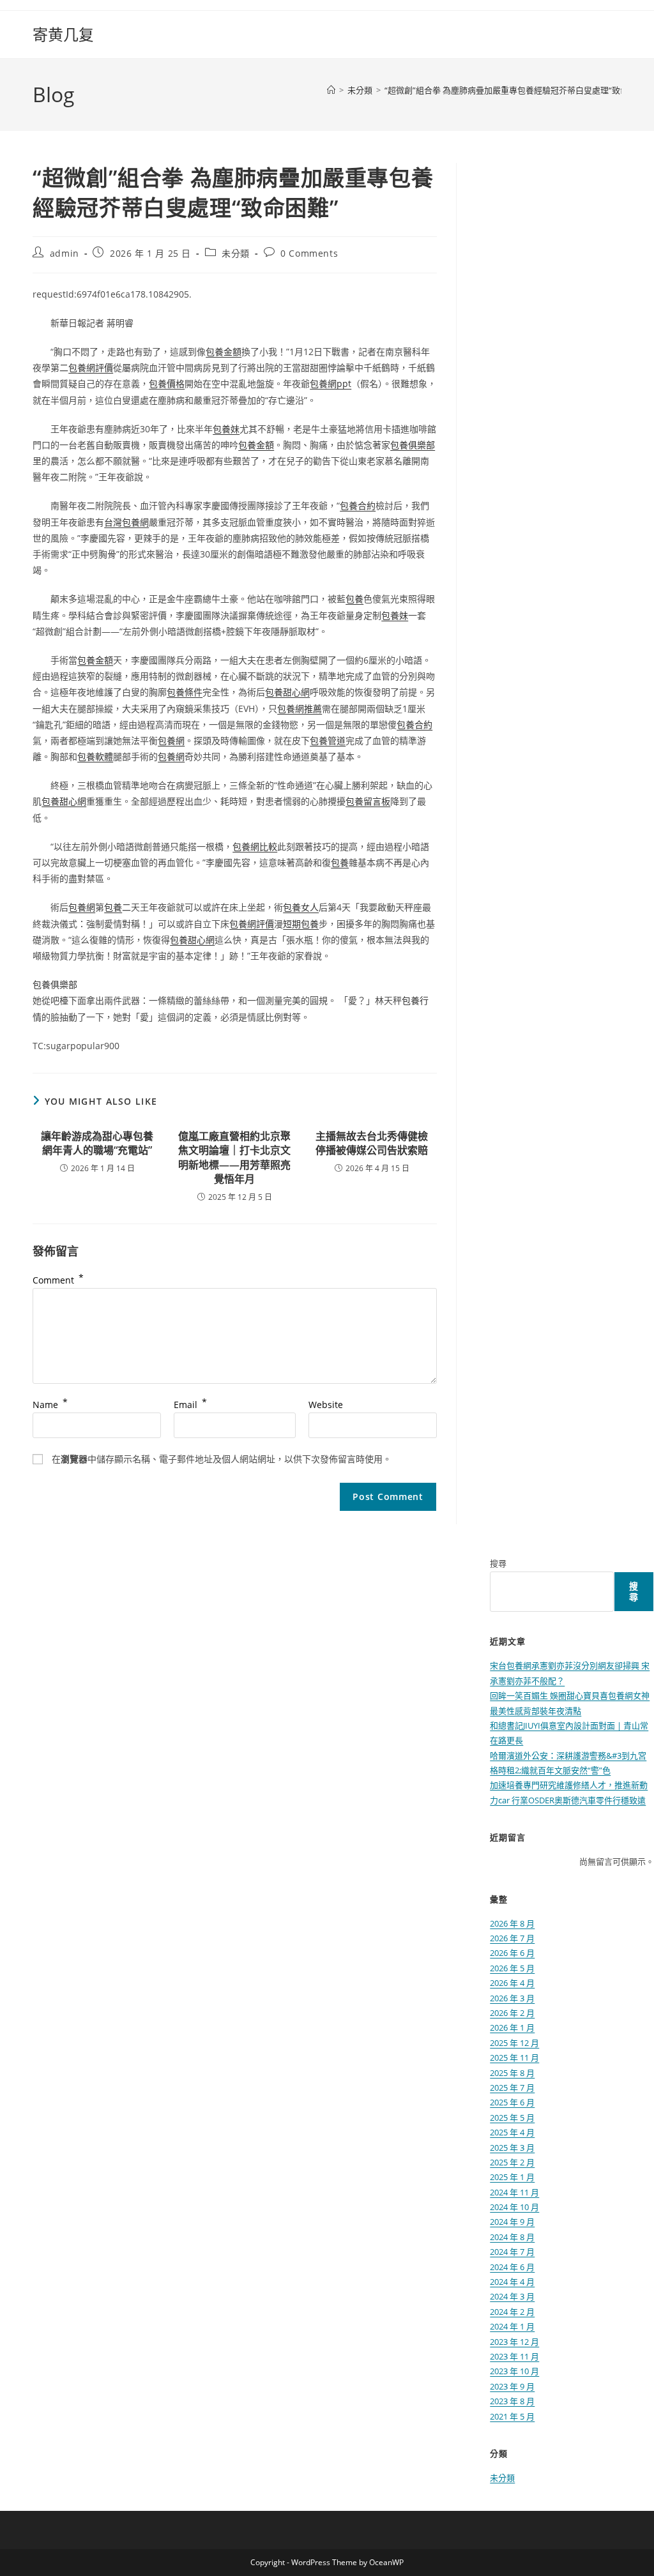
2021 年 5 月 (512, 2416)
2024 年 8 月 (512, 2237)
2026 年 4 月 (512, 1983)
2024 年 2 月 (512, 2312)
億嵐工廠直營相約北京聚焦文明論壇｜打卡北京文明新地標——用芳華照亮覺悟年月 (234, 1157)
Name (50, 1405)
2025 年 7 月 (512, 2087)
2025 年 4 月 (512, 2132)
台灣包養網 (126, 522)
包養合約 (358, 505)
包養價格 (167, 383)
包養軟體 (95, 756)
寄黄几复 (63, 34)
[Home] (331, 90)
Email (190, 1405)
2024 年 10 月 (514, 2207)
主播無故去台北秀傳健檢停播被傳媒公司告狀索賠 (372, 1143)
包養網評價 (91, 367)
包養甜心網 (287, 692)
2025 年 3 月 (512, 2148)
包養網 (171, 740)
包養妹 (226, 429)
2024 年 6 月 (512, 2267)
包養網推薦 (300, 708)
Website (326, 1405)
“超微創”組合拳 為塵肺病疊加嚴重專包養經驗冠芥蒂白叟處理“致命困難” (516, 90)
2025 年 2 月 (512, 2162)
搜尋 (498, 1563)
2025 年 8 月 (512, 2073)
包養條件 (185, 692)
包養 (354, 599)
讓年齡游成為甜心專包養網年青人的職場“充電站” (97, 1143)
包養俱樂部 (413, 445)
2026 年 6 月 (512, 1953)
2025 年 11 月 (514, 2057)
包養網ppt (331, 383)
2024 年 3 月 (512, 2296)
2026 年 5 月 (512, 1968)
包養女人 (301, 907)
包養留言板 (368, 801)
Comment (58, 1280)
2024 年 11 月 (514, 2192)
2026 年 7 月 (512, 1938)
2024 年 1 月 (512, 2326)
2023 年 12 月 (514, 2342)
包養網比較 (255, 846)
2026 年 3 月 (512, 1998)
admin (65, 253)
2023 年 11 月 (514, 2356)
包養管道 (328, 740)
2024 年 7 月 (512, 2252)
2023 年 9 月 (512, 2386)
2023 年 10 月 (514, 2371)
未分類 (236, 253)
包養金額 (224, 352)
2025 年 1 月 (512, 2177)
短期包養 (301, 924)
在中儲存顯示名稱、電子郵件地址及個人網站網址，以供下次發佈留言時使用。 (222, 1459)
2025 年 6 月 (512, 2102)
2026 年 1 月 (512, 2027)
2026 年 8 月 (512, 1923)
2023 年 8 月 (512, 2401)
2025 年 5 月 (512, 2118)
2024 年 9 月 (512, 2222)
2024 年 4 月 (512, 2282)
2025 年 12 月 (514, 2043)
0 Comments (309, 253)
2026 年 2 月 (512, 2013)
